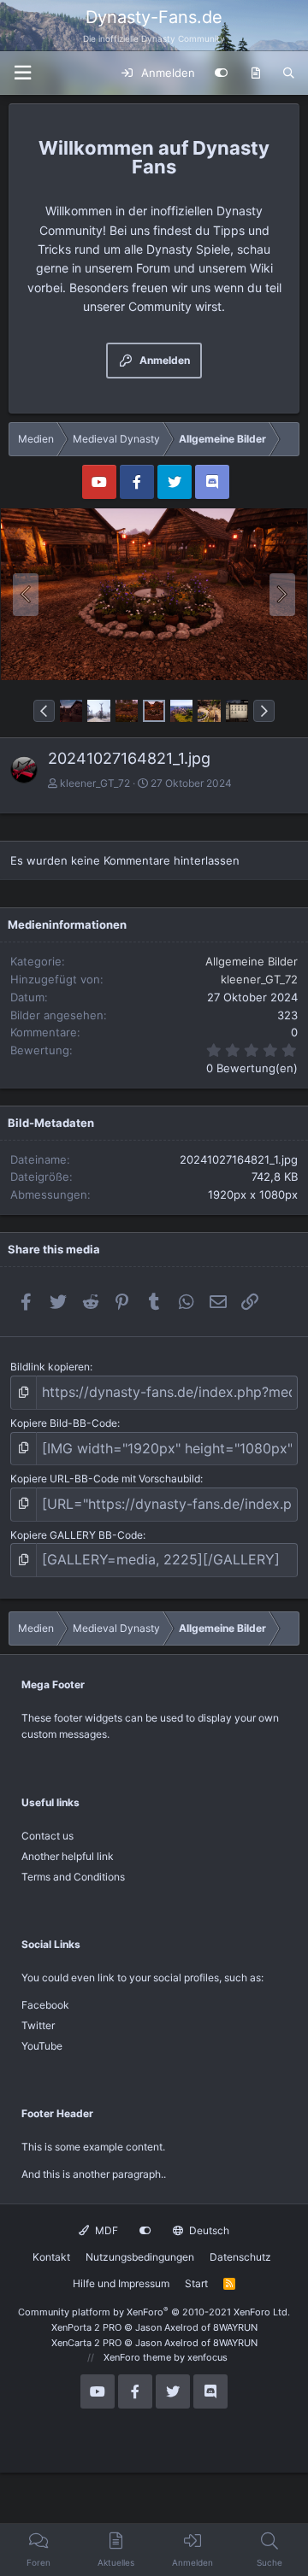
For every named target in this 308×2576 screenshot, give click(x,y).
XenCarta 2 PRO (86, 2343)
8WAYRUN (235, 2327)
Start (196, 2283)
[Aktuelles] (255, 73)
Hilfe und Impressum (121, 2283)
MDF (105, 2230)
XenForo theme (137, 2357)
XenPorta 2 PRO (86, 2327)
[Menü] (22, 73)
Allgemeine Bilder (252, 961)
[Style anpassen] (221, 73)
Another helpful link (68, 1856)
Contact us (47, 1836)
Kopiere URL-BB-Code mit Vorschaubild (105, 1479)
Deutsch (208, 2230)
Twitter (38, 2025)
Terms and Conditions (73, 1877)
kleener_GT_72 (95, 783)
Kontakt (51, 2257)
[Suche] (289, 73)
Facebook (45, 2005)
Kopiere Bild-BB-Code (64, 1423)
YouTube (42, 2046)
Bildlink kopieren (50, 1367)
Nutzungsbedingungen (140, 2257)
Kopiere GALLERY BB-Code (77, 1535)
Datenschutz (240, 2257)
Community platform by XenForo (154, 2312)
